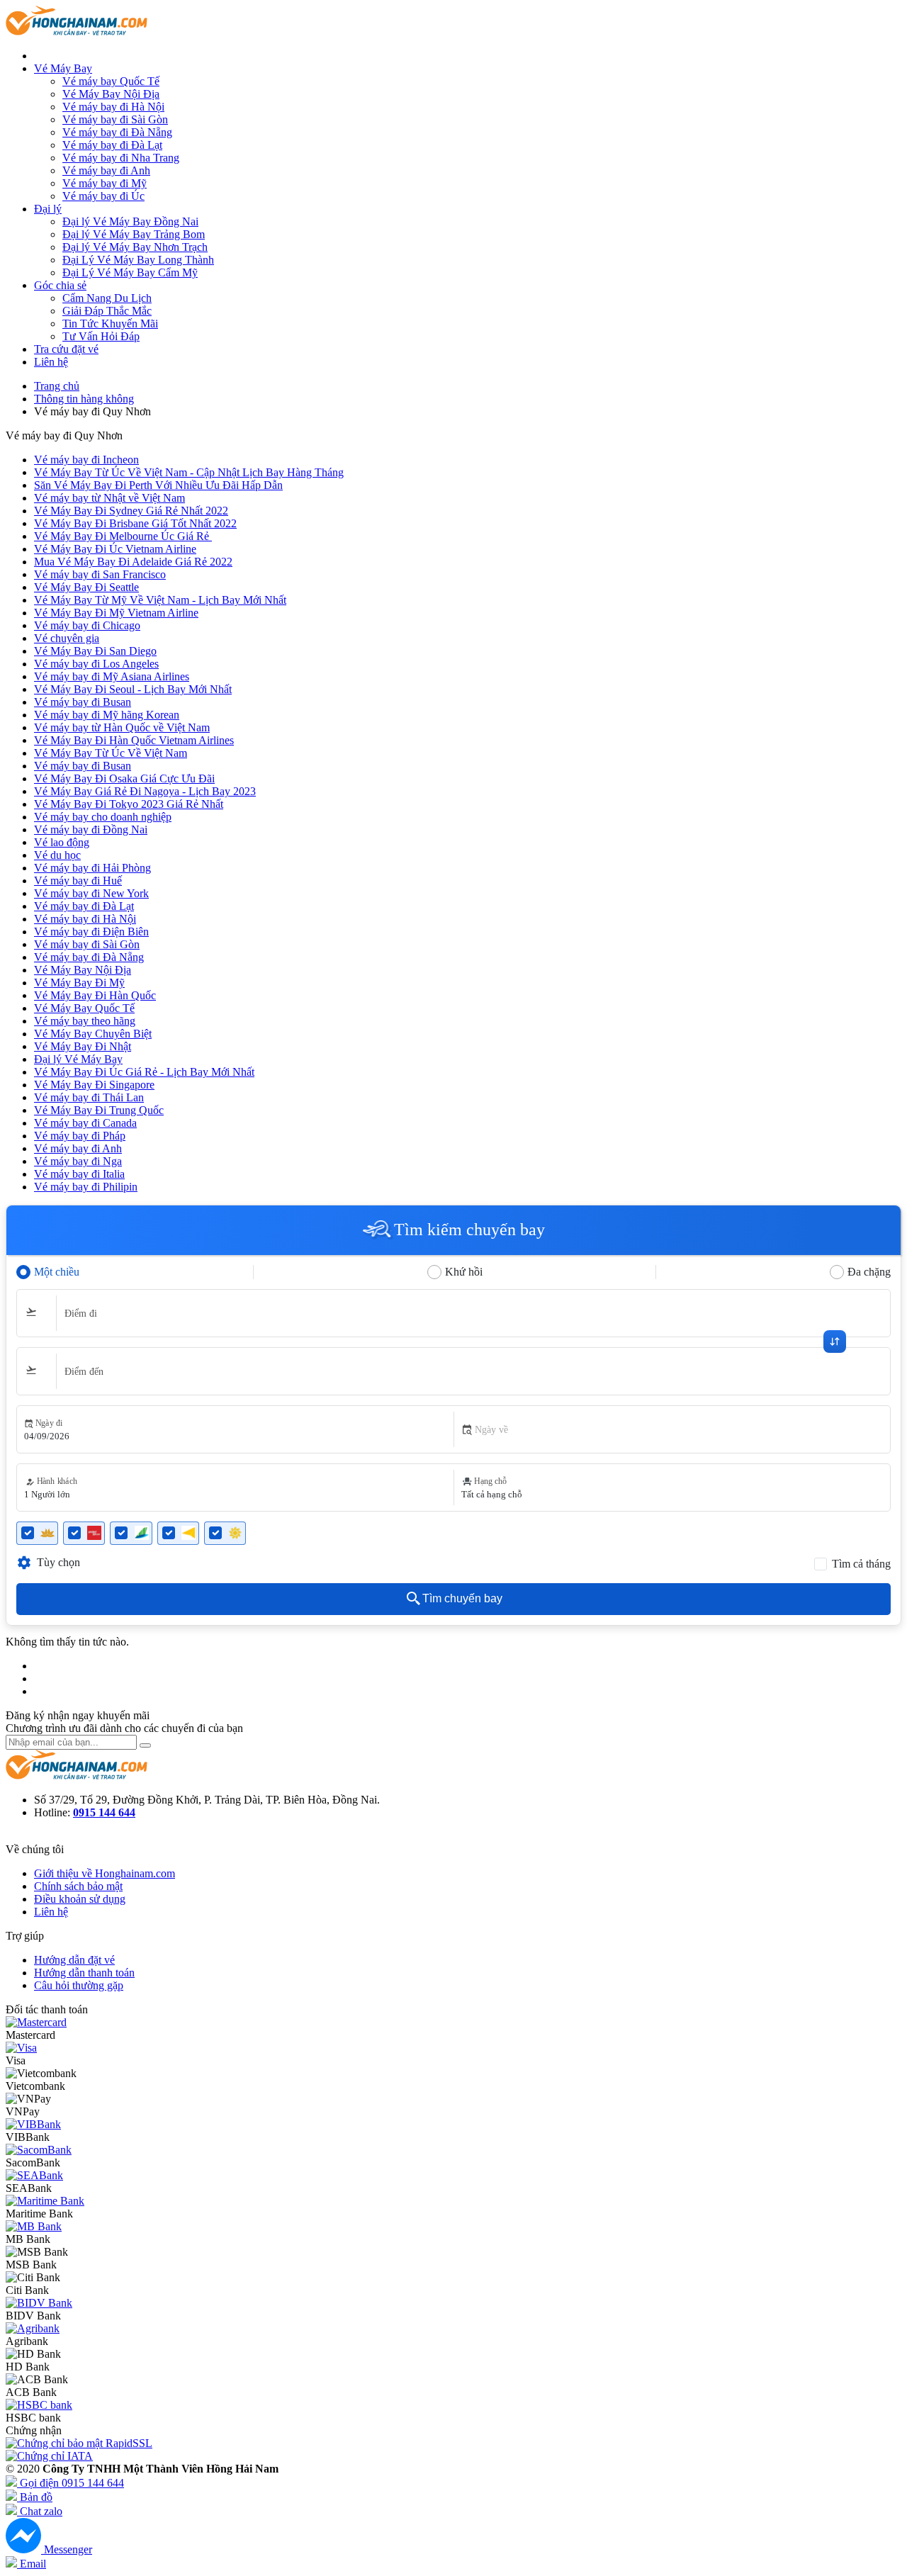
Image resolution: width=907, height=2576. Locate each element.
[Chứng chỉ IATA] (49, 2456)
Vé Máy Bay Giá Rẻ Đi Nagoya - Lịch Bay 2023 (145, 791)
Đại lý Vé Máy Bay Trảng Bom (134, 234)
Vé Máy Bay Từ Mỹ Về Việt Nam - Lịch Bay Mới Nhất (160, 600)
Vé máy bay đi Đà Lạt (112, 145)
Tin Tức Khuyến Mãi (110, 324)
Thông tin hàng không (84, 399)
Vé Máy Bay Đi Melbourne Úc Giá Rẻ (123, 536)
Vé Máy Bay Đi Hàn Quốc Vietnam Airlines (134, 740)
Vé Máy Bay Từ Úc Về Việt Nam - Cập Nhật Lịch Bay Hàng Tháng (189, 472)
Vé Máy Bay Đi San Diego (95, 651)
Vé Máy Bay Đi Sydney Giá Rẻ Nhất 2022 (131, 511)
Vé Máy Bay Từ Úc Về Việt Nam (111, 753)
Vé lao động (62, 842)
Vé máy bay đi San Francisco (100, 574)
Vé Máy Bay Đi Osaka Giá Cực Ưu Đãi (124, 778)
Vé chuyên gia (67, 638)
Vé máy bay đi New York (91, 893)
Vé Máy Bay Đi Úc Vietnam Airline (115, 549)
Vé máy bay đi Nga (78, 1161)
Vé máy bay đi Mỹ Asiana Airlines (112, 676)
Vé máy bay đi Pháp (80, 1136)
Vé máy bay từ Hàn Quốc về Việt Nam (122, 727)
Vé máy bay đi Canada (85, 1123)
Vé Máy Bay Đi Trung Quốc (99, 1110)
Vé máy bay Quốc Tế (111, 81)
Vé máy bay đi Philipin (86, 1187)
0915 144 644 (104, 1812)
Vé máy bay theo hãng (85, 1021)
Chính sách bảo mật (78, 1886)
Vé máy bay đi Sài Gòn (115, 119)
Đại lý (48, 209)
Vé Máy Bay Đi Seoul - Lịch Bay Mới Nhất (133, 689)
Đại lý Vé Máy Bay (78, 1059)
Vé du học (57, 855)
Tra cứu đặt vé (66, 349)
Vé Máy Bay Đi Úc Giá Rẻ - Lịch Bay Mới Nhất (144, 1072)
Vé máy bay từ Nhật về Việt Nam (109, 498)
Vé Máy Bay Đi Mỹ (79, 983)
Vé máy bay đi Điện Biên (91, 932)
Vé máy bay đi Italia (79, 1174)
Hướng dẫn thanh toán (84, 1973)
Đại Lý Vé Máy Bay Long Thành (138, 260)
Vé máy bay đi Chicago (87, 625)
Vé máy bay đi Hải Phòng (92, 868)
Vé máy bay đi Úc (103, 196)
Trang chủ (57, 386)
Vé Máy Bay (63, 68)
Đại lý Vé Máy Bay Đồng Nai (130, 221)
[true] (145, 1745)
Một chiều (57, 1272)
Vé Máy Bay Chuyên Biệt (93, 1034)
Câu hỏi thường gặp (79, 1985)
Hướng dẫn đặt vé (74, 1960)
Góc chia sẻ (60, 285)
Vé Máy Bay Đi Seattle (86, 587)
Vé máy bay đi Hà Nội (113, 107)
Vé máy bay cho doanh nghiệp (103, 817)
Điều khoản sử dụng (80, 1899)
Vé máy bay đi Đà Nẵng (117, 132)
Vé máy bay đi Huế (78, 881)
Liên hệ (51, 362)
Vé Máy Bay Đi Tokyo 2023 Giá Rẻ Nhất (129, 804)
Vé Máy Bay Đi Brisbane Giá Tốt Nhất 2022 (135, 523)
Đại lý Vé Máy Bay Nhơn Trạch (135, 247)
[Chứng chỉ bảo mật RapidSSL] (79, 2443)
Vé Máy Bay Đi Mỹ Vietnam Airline (116, 613)
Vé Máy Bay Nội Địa (111, 94)
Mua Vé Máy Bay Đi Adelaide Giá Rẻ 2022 (133, 562)
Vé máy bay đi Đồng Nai (91, 829)
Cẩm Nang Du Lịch (107, 298)
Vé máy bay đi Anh (106, 170)
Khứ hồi (464, 1272)
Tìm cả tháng (861, 1564)
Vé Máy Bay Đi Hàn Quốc (95, 995)
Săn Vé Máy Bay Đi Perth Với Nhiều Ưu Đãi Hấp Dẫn (158, 485)
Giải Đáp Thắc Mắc (107, 311)
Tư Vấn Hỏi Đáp (101, 336)
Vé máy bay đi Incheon (86, 460)
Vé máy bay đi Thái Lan (89, 1097)
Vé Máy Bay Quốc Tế (84, 1008)
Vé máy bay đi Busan (83, 702)
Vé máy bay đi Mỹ (105, 183)
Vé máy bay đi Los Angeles (96, 664)
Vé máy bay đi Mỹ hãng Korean (107, 715)
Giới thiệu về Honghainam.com (105, 1873)
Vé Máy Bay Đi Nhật (83, 1046)
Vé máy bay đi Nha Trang (121, 158)
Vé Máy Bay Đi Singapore (94, 1085)
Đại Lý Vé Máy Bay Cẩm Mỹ (130, 272)
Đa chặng (869, 1272)
